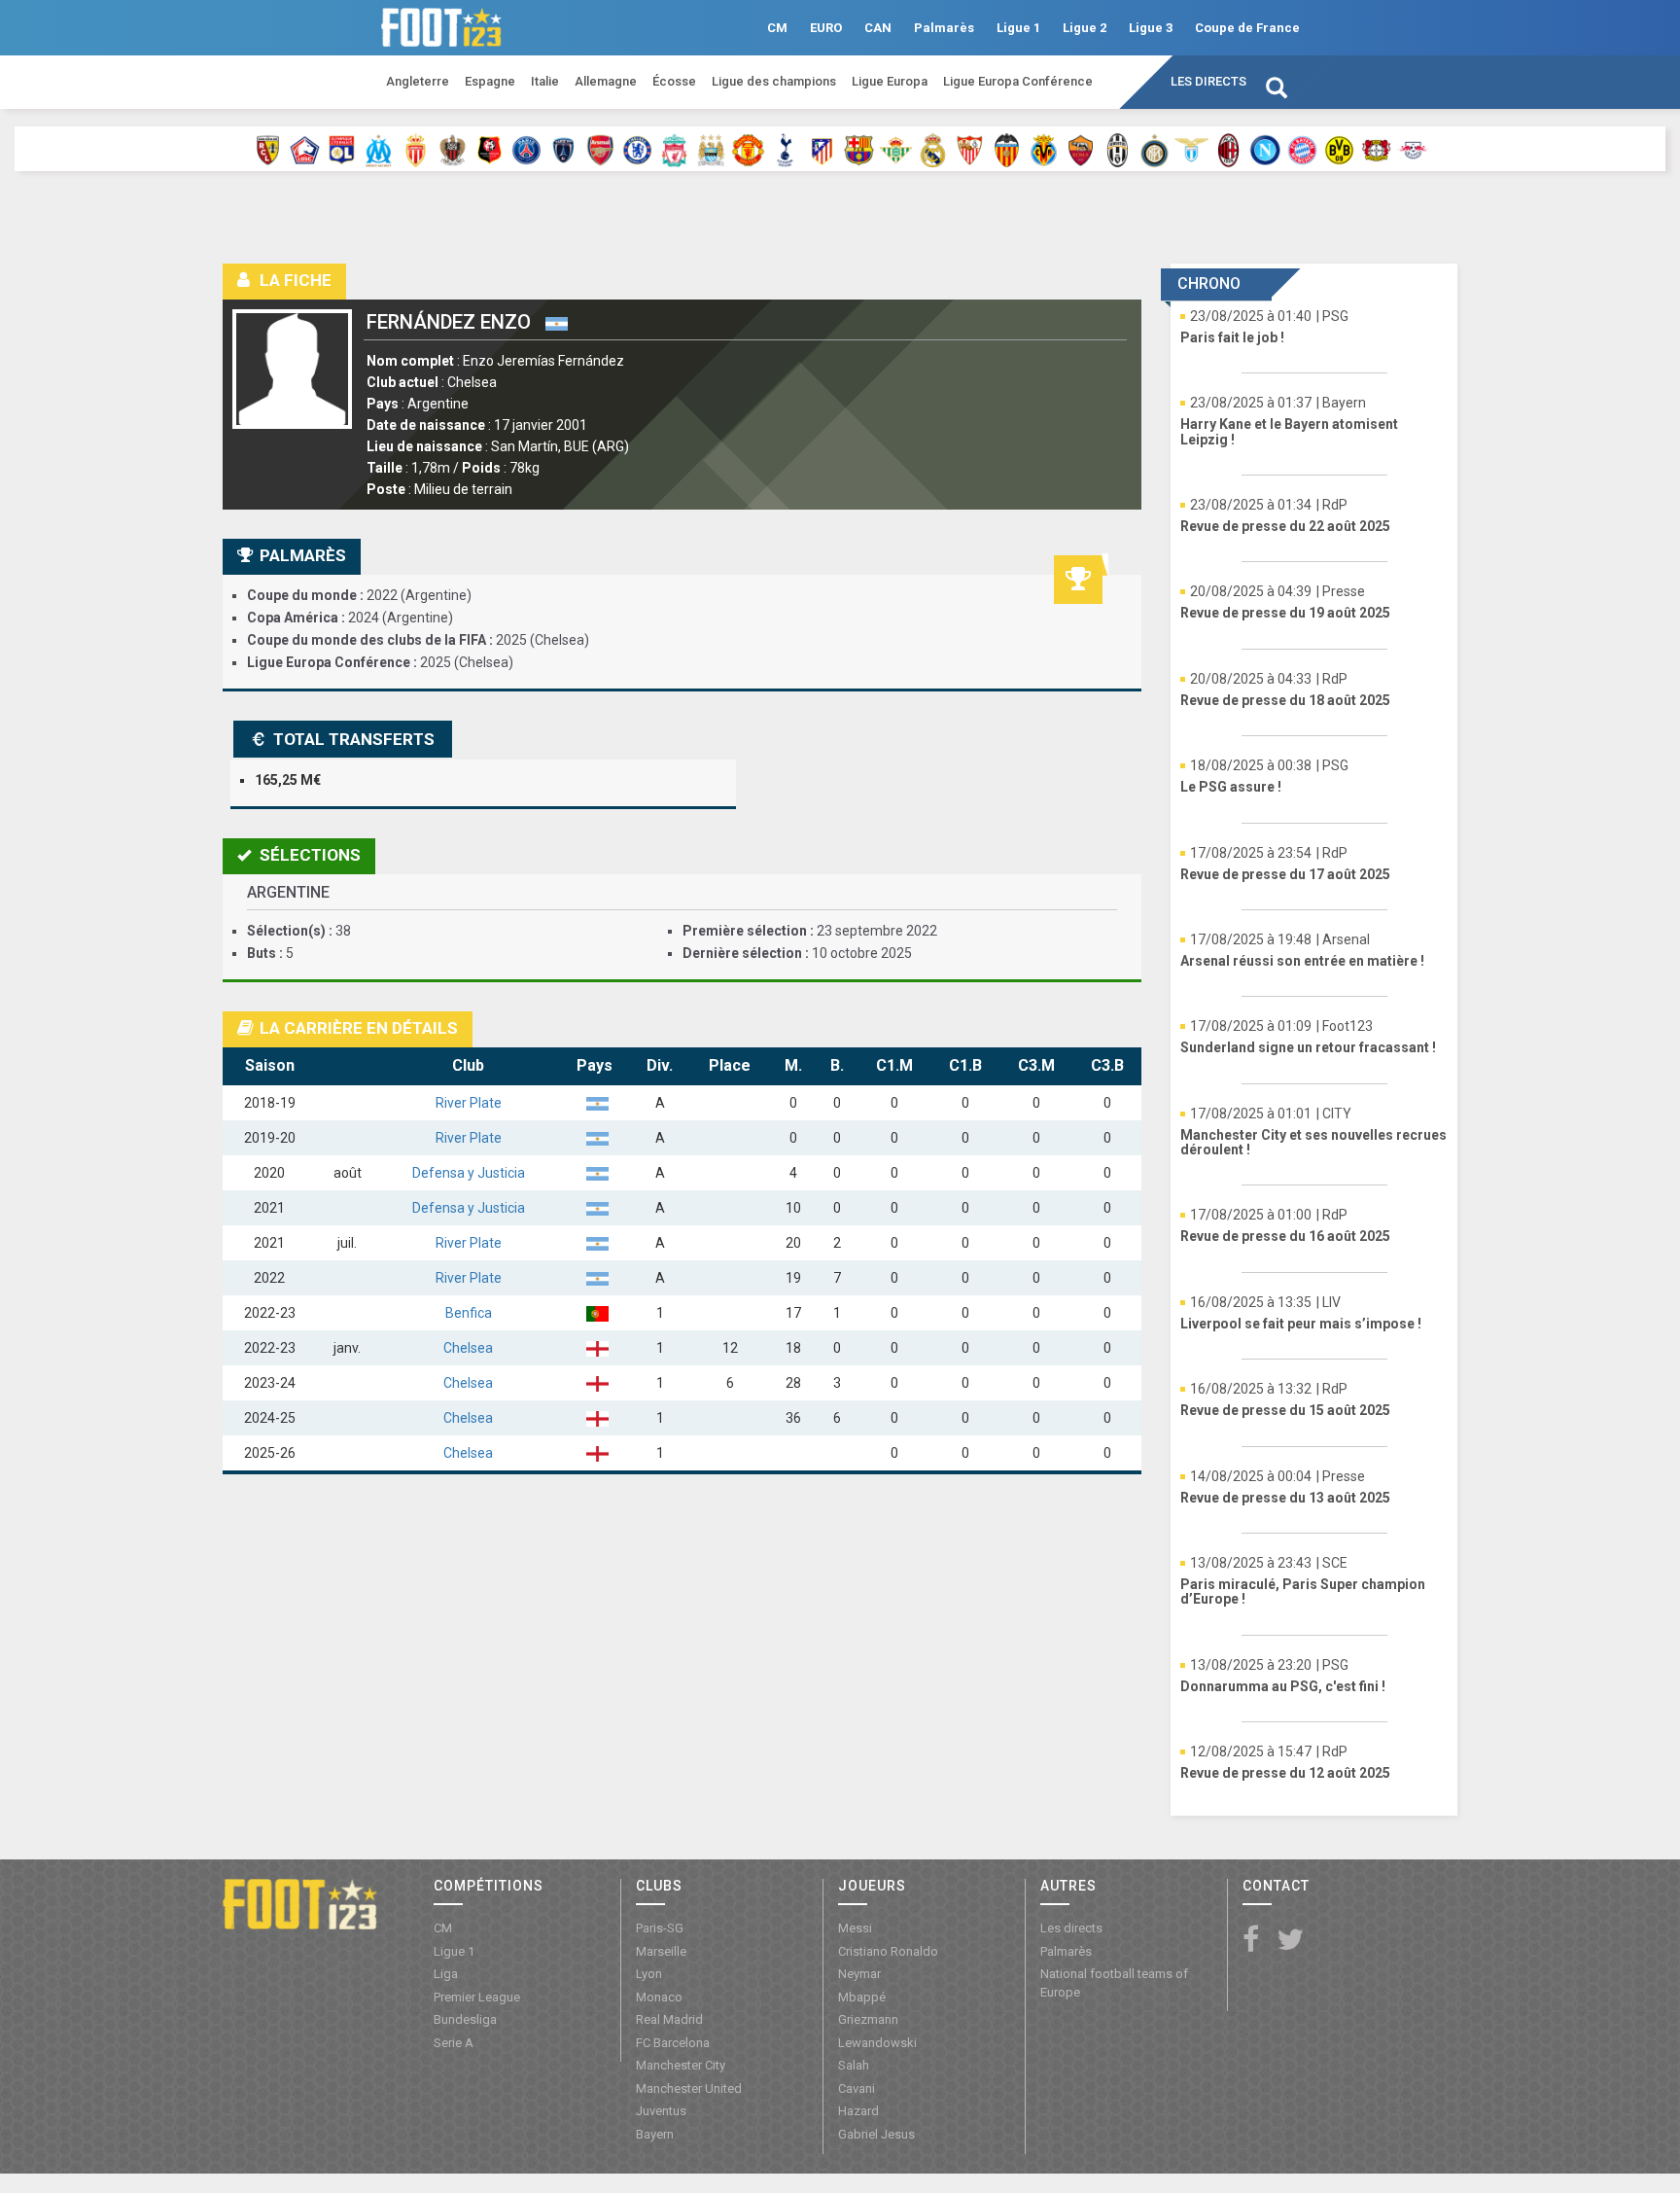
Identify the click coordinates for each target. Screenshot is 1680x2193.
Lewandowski (877, 2043)
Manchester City (681, 2065)
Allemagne (606, 81)
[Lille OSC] (305, 149)
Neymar (859, 1974)
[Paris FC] (563, 149)
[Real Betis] (896, 149)
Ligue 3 (1151, 28)
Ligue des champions (774, 81)
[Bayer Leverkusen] (1376, 149)
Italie (545, 81)
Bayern (655, 2134)
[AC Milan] (1228, 149)
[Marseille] (379, 149)
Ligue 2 (1085, 28)
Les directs (1208, 81)
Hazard (858, 2111)
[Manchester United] (748, 149)
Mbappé (862, 1997)
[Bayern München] (1302, 149)
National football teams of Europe (1114, 1983)
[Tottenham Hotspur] (785, 149)
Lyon (649, 1974)
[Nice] (453, 149)
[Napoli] (1265, 149)
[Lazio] (1191, 149)
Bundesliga (465, 2019)
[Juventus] (1118, 149)
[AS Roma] (1081, 149)
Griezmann (868, 2019)
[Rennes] (490, 149)
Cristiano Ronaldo (888, 1951)
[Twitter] (1290, 1941)
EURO (826, 28)
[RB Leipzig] (1413, 149)
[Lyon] (342, 149)
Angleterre (418, 81)
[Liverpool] (674, 149)
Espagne (490, 81)
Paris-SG (660, 1928)
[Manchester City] (711, 149)
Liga (446, 1974)
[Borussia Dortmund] (1339, 149)
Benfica (469, 1313)
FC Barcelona (673, 2043)
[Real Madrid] (933, 149)
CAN (878, 28)
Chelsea (468, 1348)
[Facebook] (1251, 1941)
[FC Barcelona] (859, 149)
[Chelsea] (637, 149)
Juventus (661, 2111)
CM (777, 28)
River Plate (469, 1103)
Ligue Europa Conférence (1018, 81)
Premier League (477, 1997)
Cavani (857, 2088)
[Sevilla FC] (970, 149)
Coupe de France (1247, 28)
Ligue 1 (1018, 28)
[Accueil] (300, 1902)
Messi (855, 1928)
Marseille (661, 1951)
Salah (854, 2065)
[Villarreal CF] (1044, 149)
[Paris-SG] (526, 149)
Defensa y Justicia (469, 1173)
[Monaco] (416, 149)
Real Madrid (669, 2019)
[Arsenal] (600, 149)
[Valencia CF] (1007, 149)
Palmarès (944, 28)
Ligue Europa (890, 81)
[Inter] (1155, 149)
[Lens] (268, 149)
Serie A (454, 2043)
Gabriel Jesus (876, 2134)
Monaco (659, 1997)
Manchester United (689, 2088)
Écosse (674, 81)
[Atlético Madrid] (822, 149)
